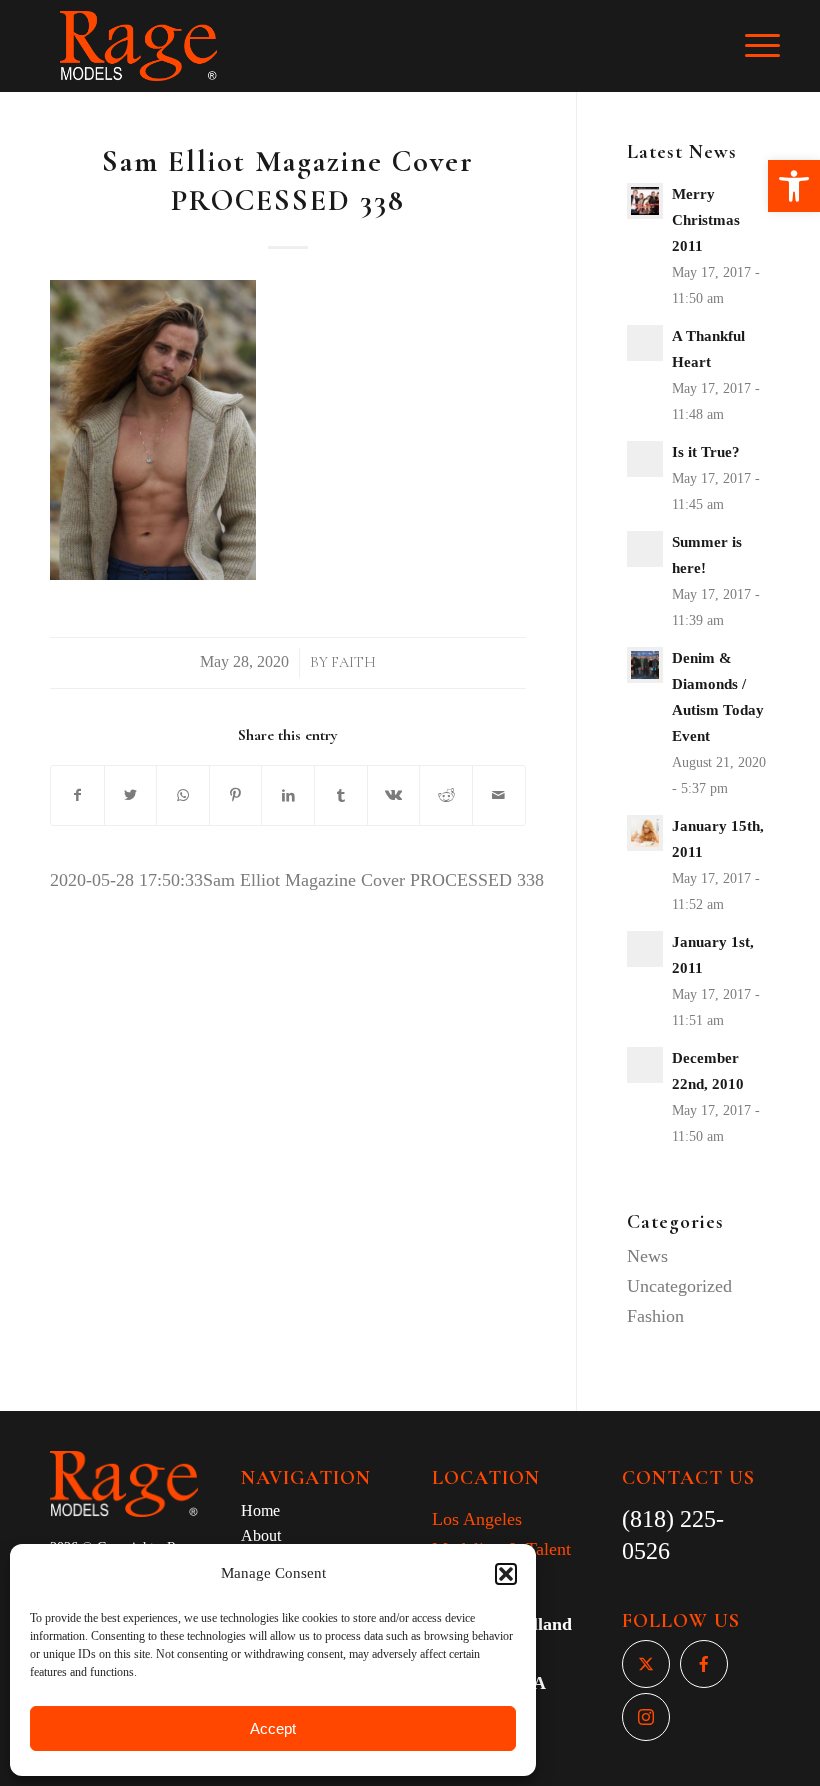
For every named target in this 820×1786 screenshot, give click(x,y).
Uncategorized (679, 1286)
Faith (353, 662)
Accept (273, 1728)
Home (260, 1510)
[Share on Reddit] (446, 796)
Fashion (655, 1316)
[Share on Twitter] (131, 796)
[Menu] (772, 46)
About (261, 1535)
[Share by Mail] (499, 796)
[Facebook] (704, 1664)
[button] (794, 186)
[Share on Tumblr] (341, 796)
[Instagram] (646, 1717)
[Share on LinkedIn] (288, 796)
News (647, 1256)
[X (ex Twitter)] (646, 1664)
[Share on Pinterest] (236, 796)
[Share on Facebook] (77, 796)
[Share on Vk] (394, 796)
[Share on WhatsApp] (183, 796)
